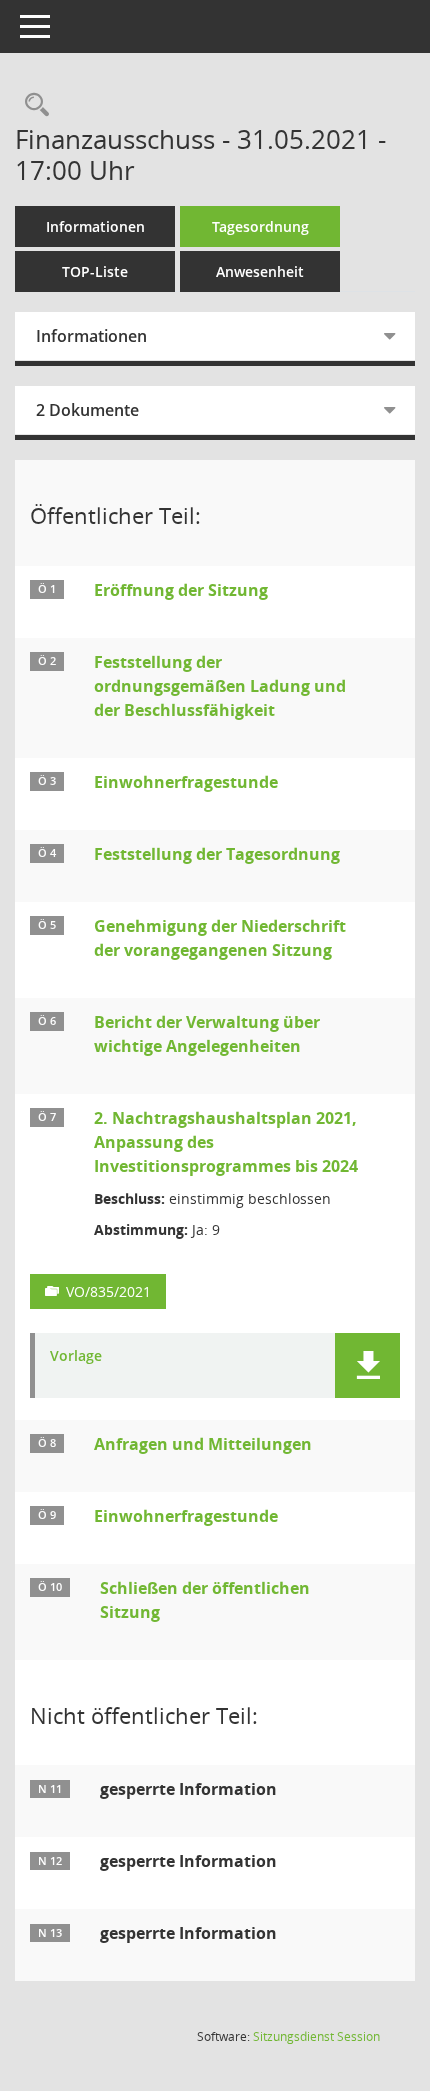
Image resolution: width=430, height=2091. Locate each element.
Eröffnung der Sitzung (181, 590)
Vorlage (76, 1356)
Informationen (95, 226)
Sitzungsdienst (316, 2036)
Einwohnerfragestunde (186, 782)
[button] (367, 1365)
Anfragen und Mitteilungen (203, 1444)
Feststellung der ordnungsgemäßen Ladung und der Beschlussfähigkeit (220, 686)
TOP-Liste (95, 271)
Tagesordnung (260, 226)
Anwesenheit (260, 271)
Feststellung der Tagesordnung (217, 854)
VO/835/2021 (108, 1291)
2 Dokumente (87, 410)
